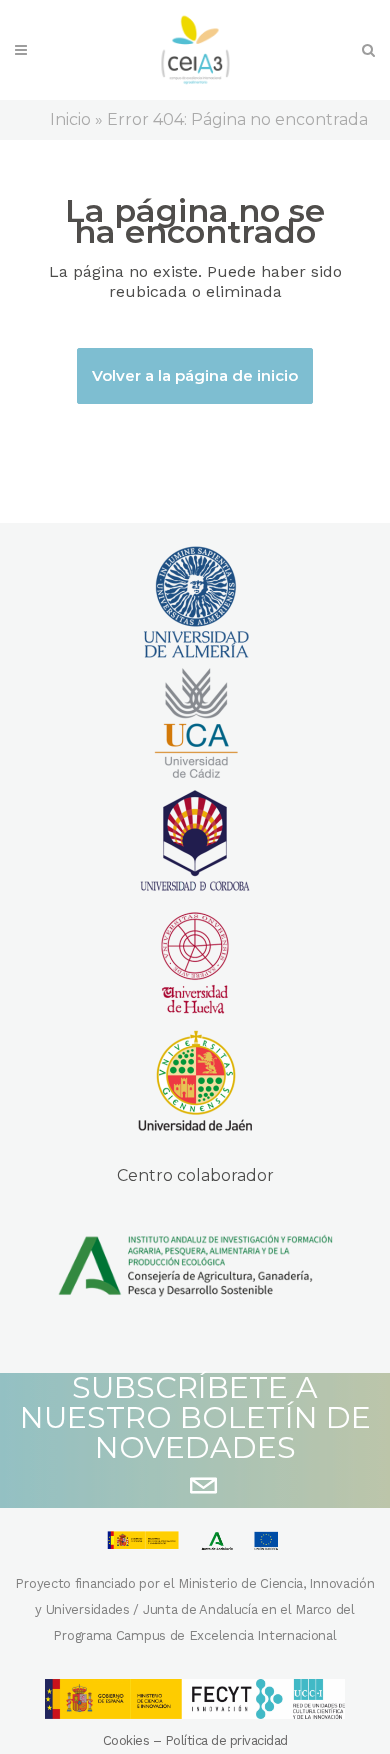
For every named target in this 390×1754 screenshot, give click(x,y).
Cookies (126, 1740)
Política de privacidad (226, 1740)
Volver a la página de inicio (195, 375)
